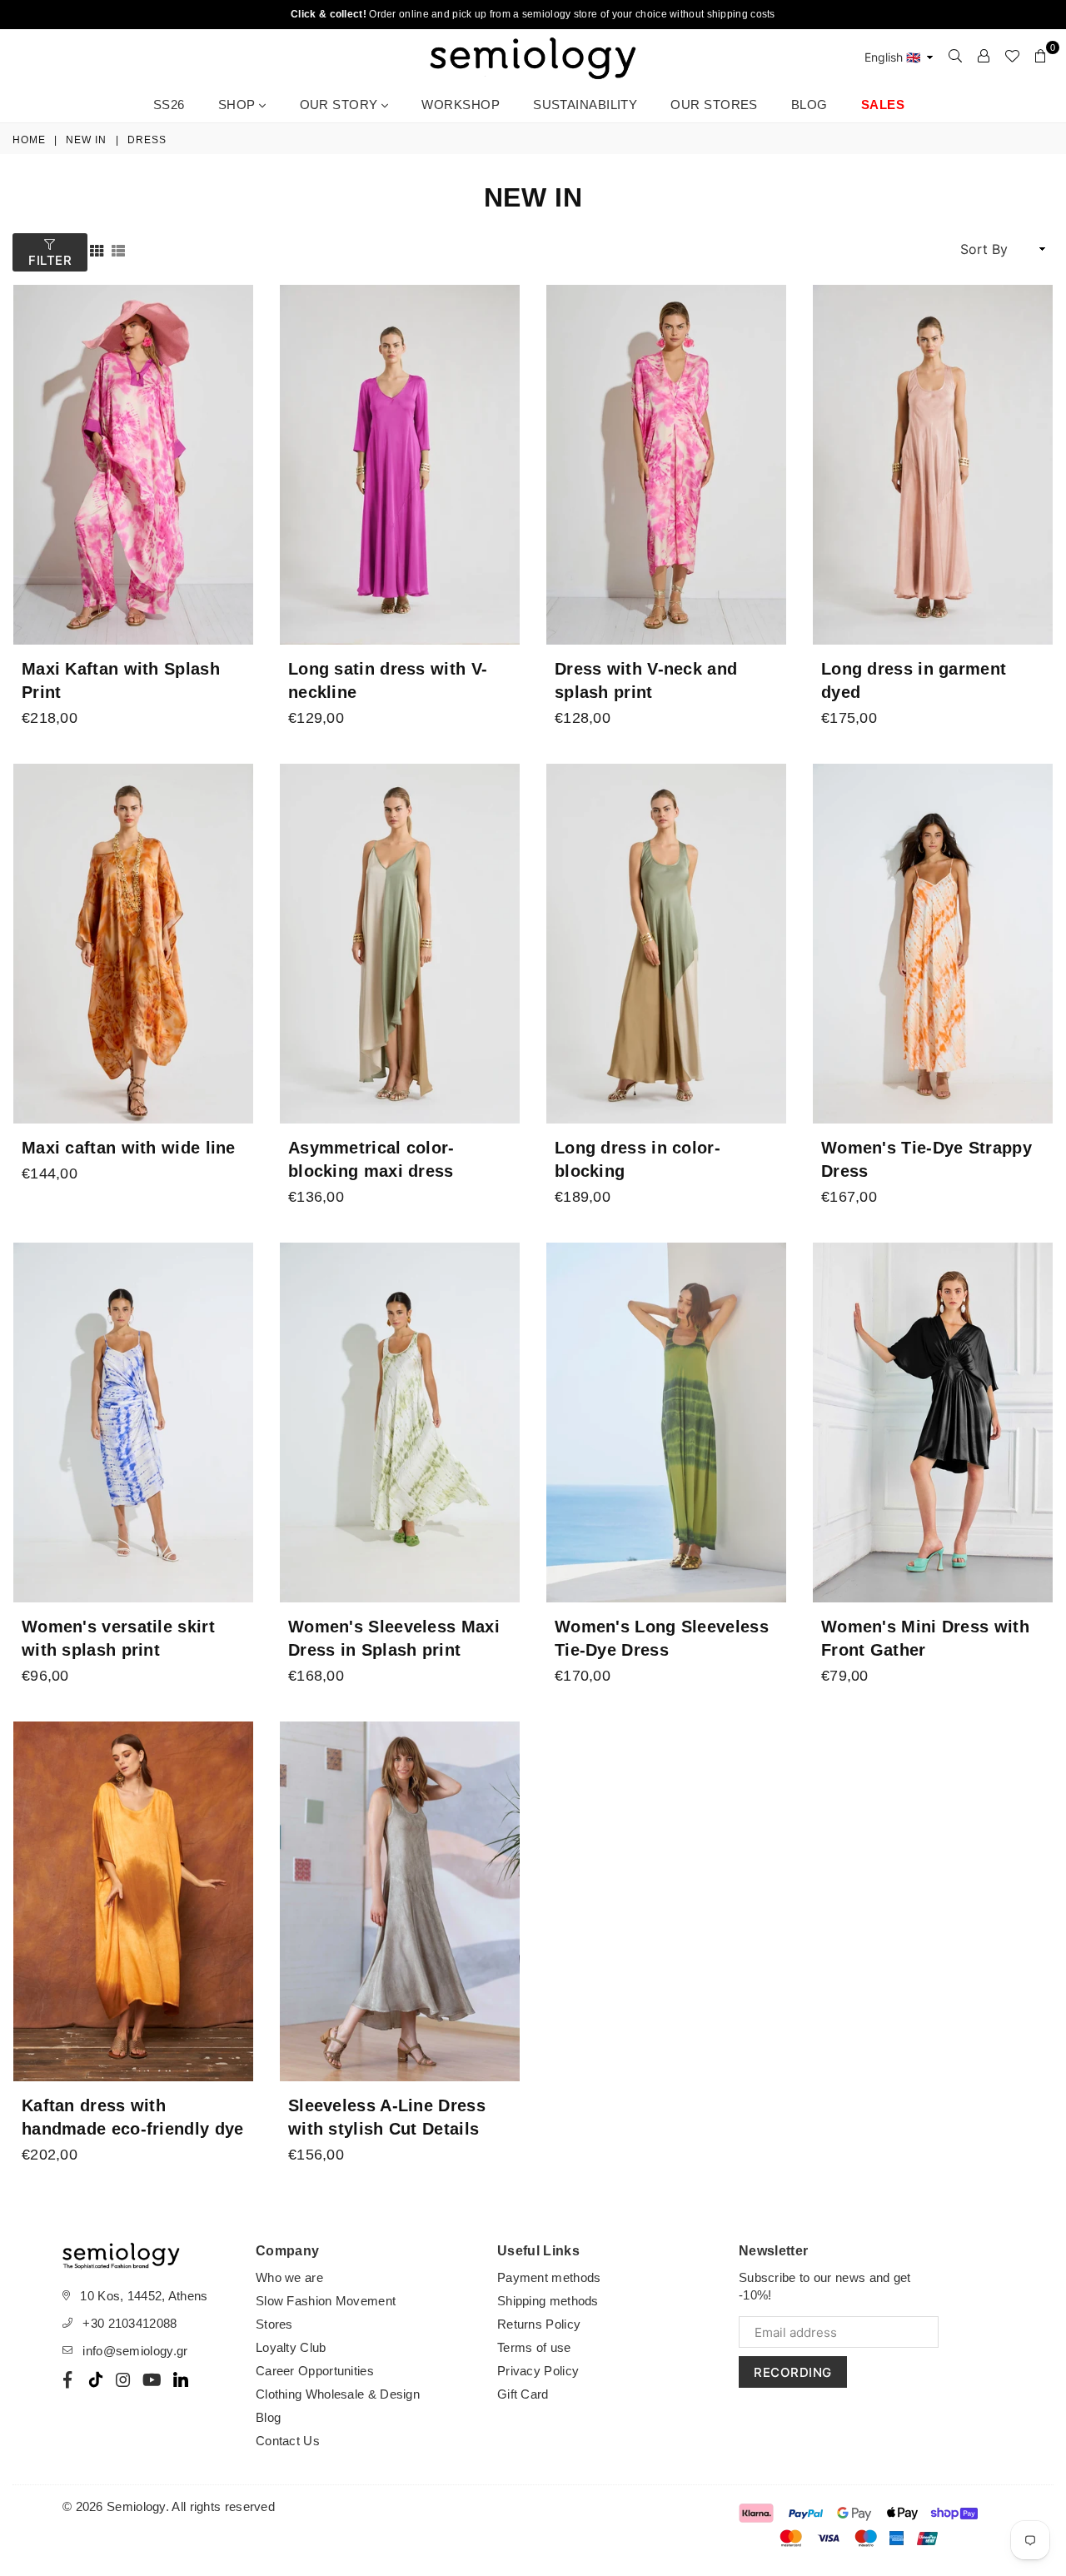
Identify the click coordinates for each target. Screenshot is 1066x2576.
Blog (268, 2417)
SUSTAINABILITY (585, 105)
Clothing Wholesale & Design (338, 2394)
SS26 (169, 105)
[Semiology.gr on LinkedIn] (181, 2379)
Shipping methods (548, 2301)
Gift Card (523, 2394)
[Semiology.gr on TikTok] (96, 2379)
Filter (50, 260)
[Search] (955, 56)
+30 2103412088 (130, 2323)
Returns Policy (539, 2324)
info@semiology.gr (135, 2351)
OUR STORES (714, 105)
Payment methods (549, 2277)
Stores (274, 2324)
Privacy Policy (538, 2371)
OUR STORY (341, 105)
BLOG (809, 105)
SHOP (239, 105)
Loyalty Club (291, 2347)
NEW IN (86, 140)
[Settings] (984, 56)
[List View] (118, 249)
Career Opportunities (315, 2371)
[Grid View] (97, 249)
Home (29, 140)
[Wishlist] (1012, 56)
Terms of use (534, 2347)
